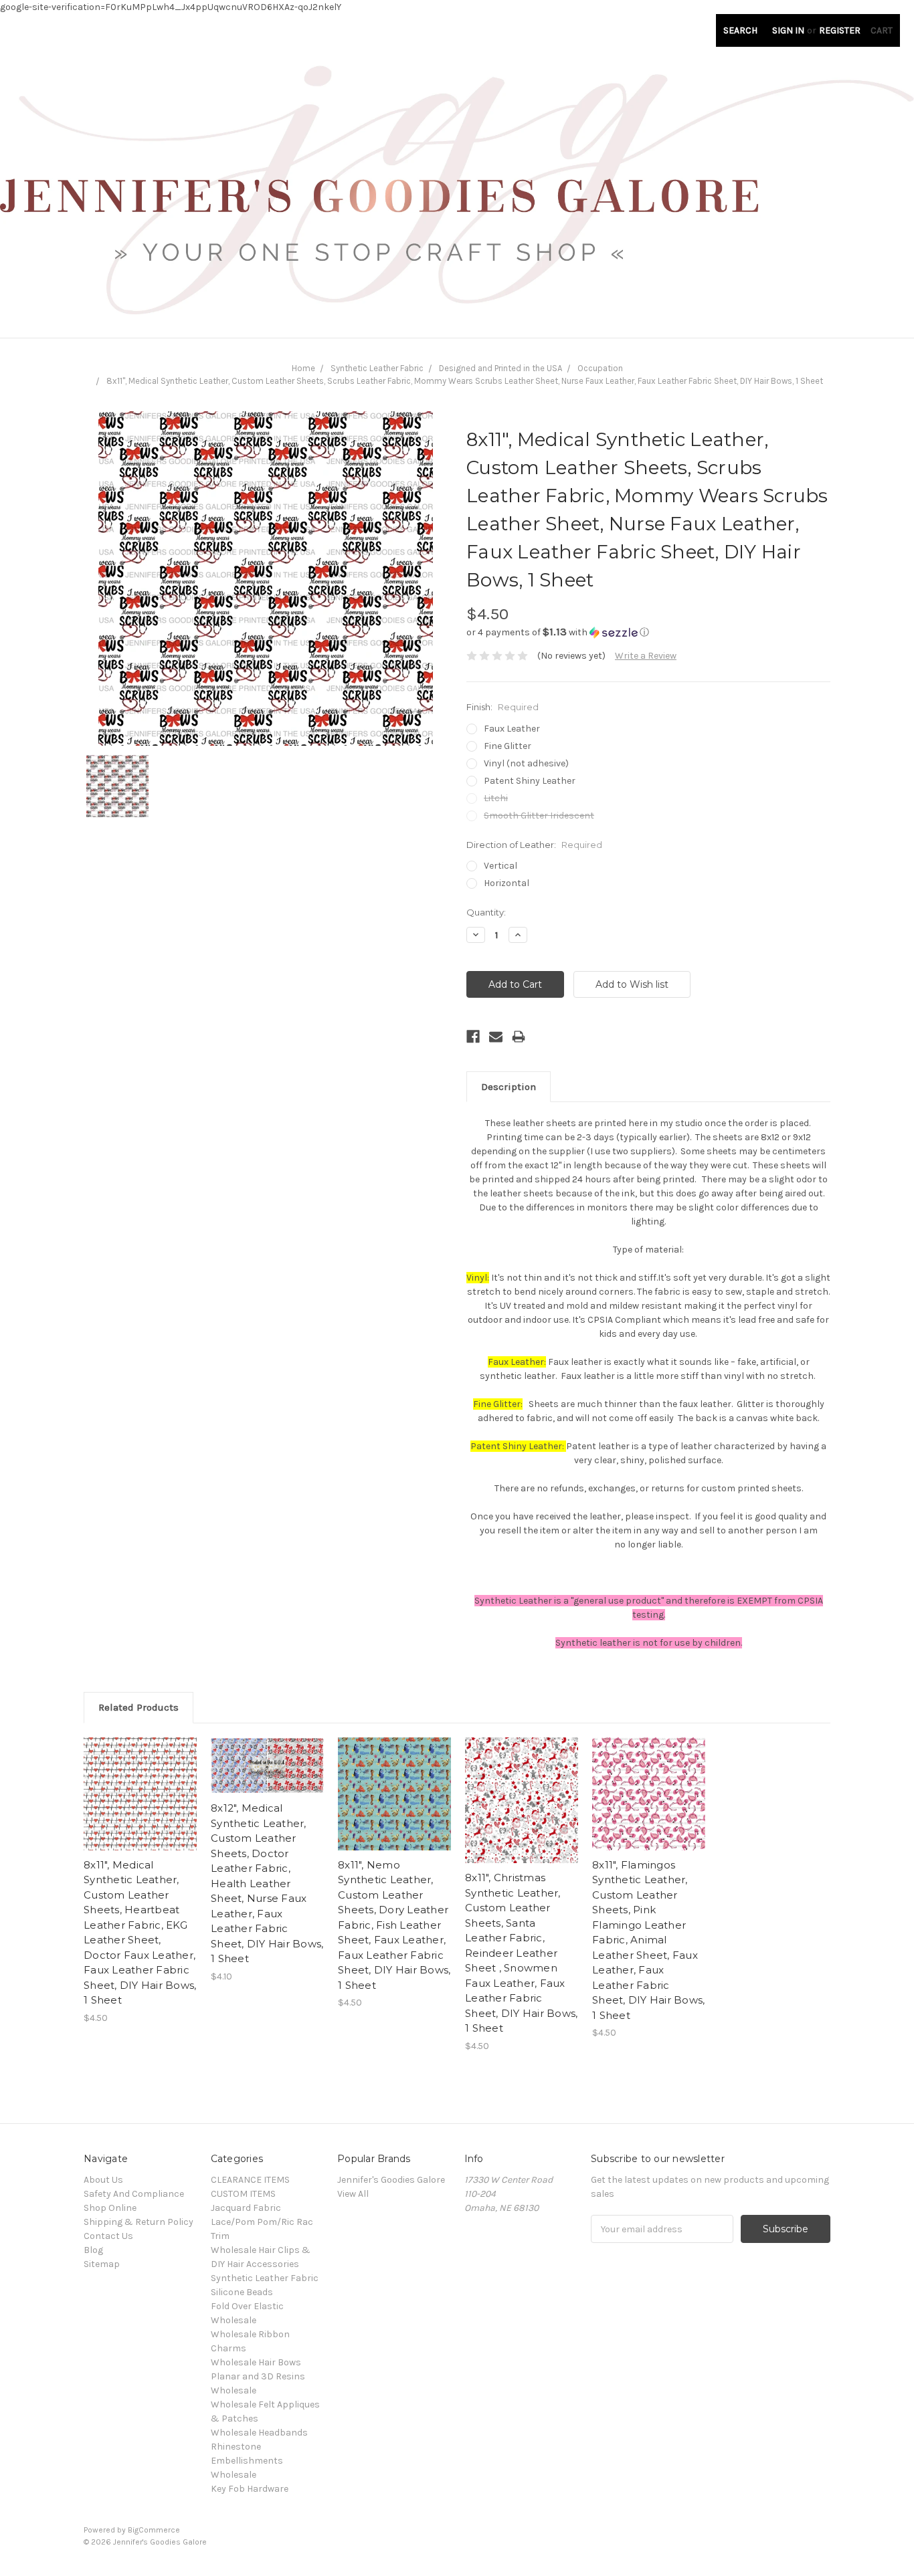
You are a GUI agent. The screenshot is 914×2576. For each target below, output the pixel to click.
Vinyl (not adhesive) (526, 763)
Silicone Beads (242, 2292)
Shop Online (110, 2208)
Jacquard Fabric (246, 2208)
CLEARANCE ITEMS (250, 2180)
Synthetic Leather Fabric (377, 368)
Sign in (788, 30)
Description (509, 1087)
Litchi (496, 798)
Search (740, 30)
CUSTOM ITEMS (243, 2194)
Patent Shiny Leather (530, 781)
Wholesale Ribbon (250, 2334)
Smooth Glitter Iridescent (539, 816)
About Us (103, 2180)
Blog (93, 2250)
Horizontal (507, 883)
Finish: (502, 707)
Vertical (500, 866)
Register (840, 30)
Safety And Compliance (134, 2194)
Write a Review (646, 656)
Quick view (141, 1782)
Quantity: (486, 912)
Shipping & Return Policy (139, 2222)
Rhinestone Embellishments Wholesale (247, 2461)
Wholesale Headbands (259, 2433)
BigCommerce (154, 2530)
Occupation (600, 368)
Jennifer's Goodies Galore (391, 2180)
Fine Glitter (508, 746)
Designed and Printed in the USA (500, 368)
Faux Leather (512, 729)
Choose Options (141, 1806)
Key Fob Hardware (250, 2489)
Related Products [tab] (139, 1707)
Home (303, 368)
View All (353, 2194)
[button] (648, 632)
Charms (229, 2348)
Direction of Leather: (534, 845)
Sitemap (102, 2264)
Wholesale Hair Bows (256, 2362)
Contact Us (108, 2236)
